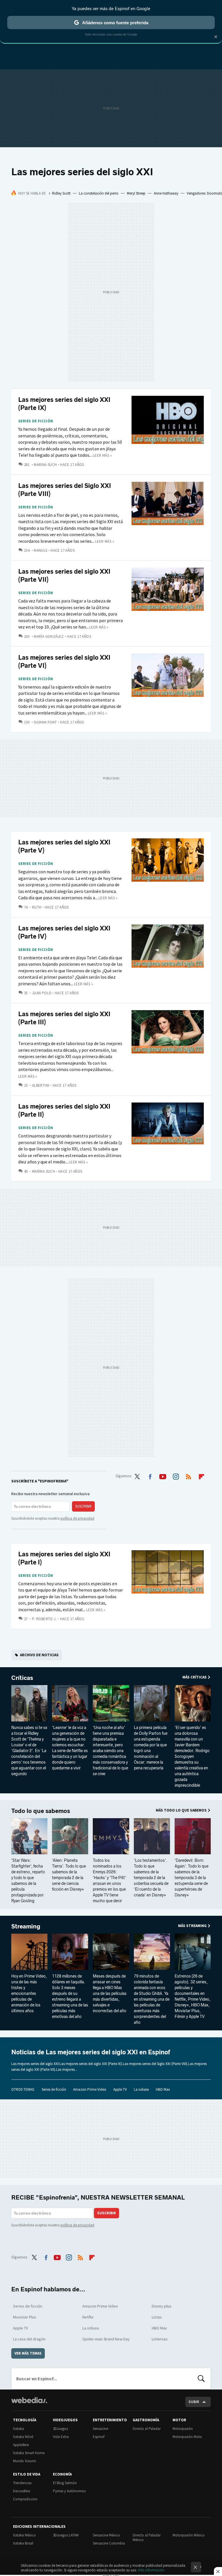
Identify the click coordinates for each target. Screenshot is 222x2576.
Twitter (137, 1476)
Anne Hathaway (166, 193)
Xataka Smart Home (29, 2453)
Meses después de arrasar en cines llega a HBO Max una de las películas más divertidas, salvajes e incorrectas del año (110, 1994)
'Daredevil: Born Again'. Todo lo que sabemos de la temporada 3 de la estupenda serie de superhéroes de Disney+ (192, 1878)
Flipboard (201, 1476)
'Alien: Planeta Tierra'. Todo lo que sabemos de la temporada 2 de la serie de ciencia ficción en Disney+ (69, 1875)
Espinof (99, 2437)
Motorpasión (183, 2429)
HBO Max (163, 2089)
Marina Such (45, 465)
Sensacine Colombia (109, 2543)
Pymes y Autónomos (69, 2491)
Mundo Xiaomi (25, 2461)
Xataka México (24, 2535)
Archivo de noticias (39, 1655)
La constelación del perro (99, 193)
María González (49, 636)
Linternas (160, 2339)
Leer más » (102, 455)
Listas (157, 2317)
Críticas (22, 1678)
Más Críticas (195, 1677)
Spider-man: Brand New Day (106, 2339)
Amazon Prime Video (90, 2089)
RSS (188, 1476)
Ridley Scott (61, 193)
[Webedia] (29, 2400)
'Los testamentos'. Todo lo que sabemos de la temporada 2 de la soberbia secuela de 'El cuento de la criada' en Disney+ (151, 1878)
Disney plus (162, 2306)
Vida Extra (61, 2437)
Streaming (26, 1926)
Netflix (88, 2317)
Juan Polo (42, 993)
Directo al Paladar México (147, 2537)
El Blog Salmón (65, 2483)
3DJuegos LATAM (66, 2535)
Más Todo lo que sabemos (181, 1810)
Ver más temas (28, 2353)
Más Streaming (192, 1926)
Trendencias (22, 2483)
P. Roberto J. (44, 1619)
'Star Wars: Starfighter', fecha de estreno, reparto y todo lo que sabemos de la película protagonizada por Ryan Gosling (28, 1881)
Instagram (176, 1476)
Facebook (150, 1476)
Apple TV (120, 2089)
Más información (151, 2570)
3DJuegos (60, 2429)
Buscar (201, 2379)
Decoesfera (22, 2491)
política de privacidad (77, 1518)
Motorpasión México (189, 2535)
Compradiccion (25, 2499)
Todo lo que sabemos (41, 1811)
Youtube (163, 1476)
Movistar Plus (25, 2317)
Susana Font (45, 722)
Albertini (41, 1085)
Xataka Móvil (23, 2437)
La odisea (141, 2089)
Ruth (37, 907)
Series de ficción (36, 421)
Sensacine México (106, 2535)
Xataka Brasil (23, 2543)
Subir (194, 2402)
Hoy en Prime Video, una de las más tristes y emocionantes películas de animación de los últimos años (29, 1994)
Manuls (40, 550)
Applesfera (21, 2445)
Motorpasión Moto (187, 2437)
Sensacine (100, 2429)
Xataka (18, 2429)
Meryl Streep (136, 193)
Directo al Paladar (147, 2429)
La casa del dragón (29, 2339)
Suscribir (83, 1506)
